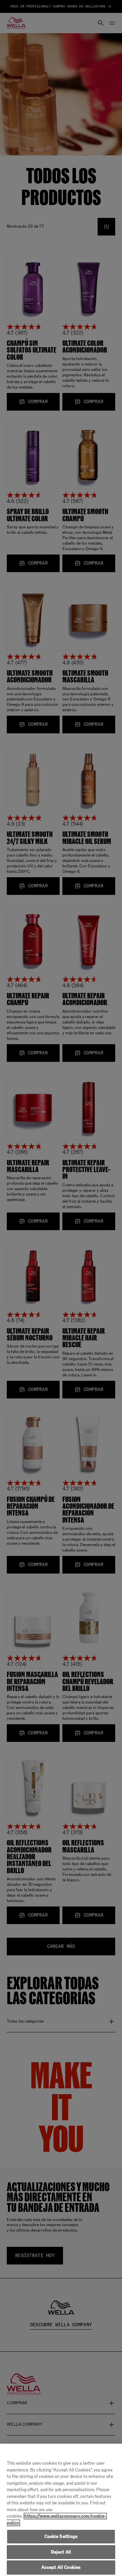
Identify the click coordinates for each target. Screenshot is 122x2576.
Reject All (61, 2552)
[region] (61, 2510)
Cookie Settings (61, 2536)
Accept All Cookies (61, 2567)
